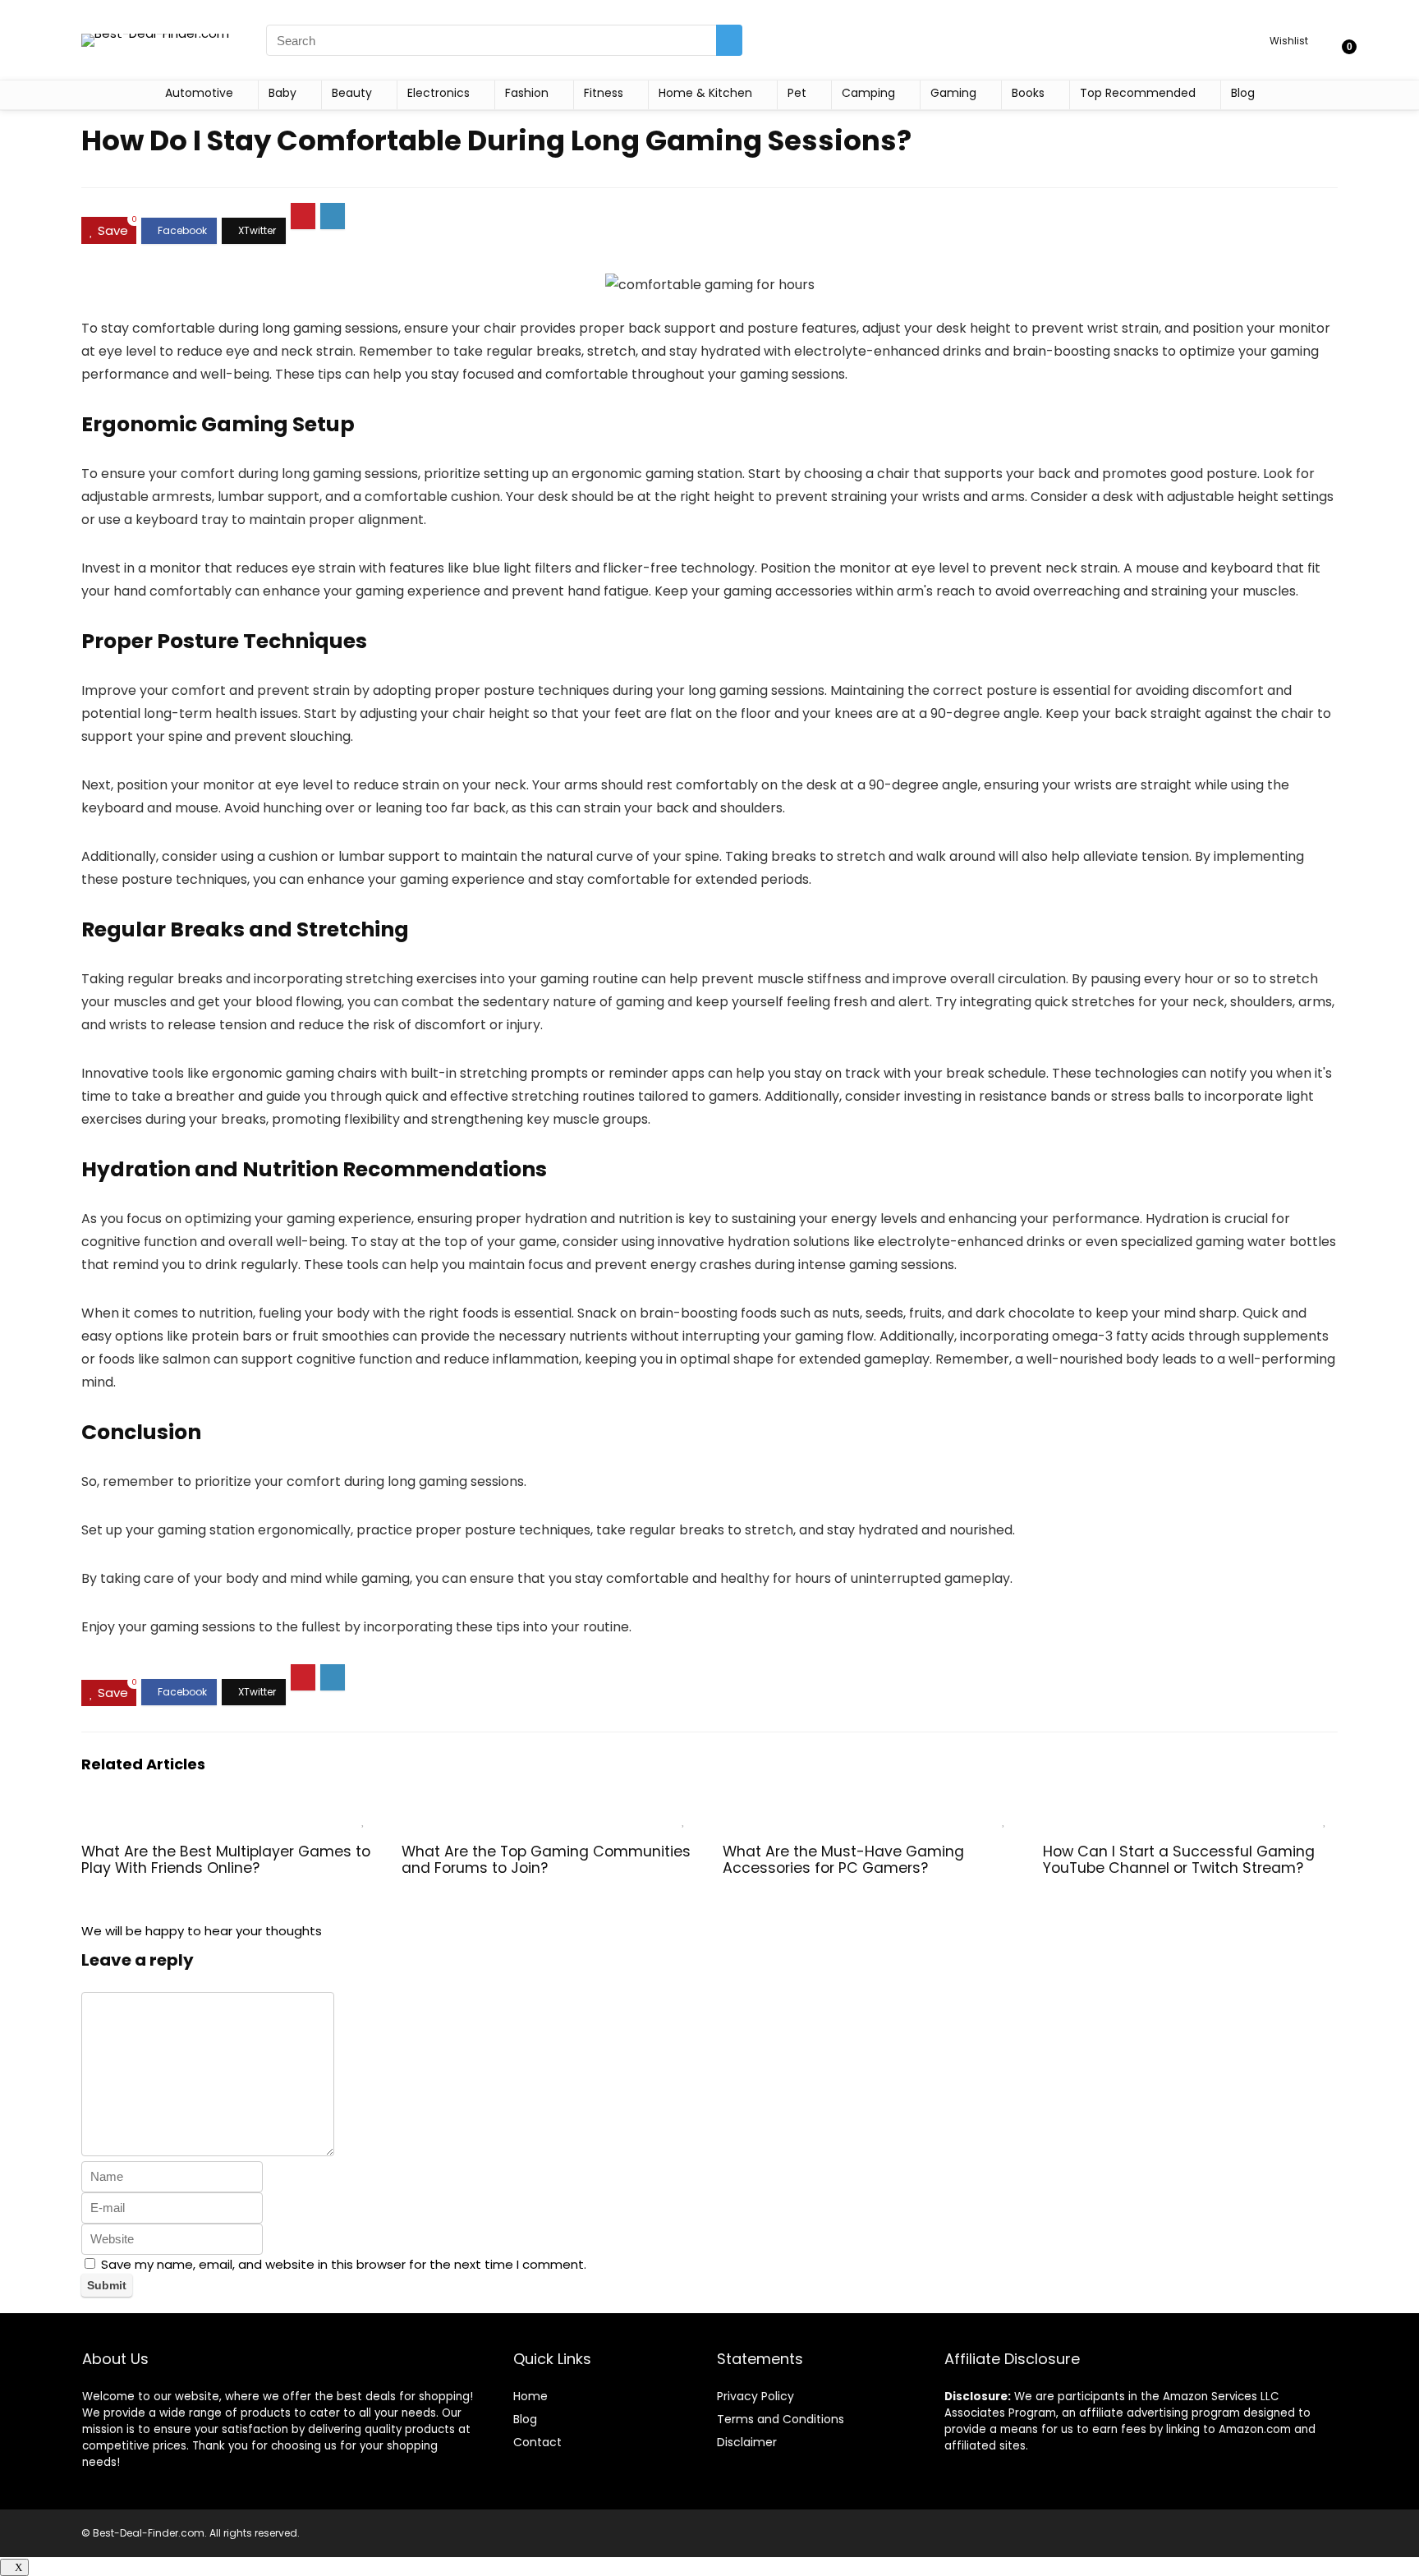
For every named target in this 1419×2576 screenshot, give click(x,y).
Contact (537, 2442)
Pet (797, 93)
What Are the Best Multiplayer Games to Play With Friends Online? (226, 1860)
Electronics (439, 93)
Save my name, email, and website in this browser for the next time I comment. (344, 2264)
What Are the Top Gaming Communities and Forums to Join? (546, 1860)
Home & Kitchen (705, 93)
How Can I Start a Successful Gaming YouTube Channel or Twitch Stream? (1179, 1860)
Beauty (352, 93)
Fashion (527, 93)
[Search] (729, 40)
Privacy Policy (755, 2396)
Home (530, 2396)
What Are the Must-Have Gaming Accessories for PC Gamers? (843, 1860)
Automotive (199, 93)
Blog (1243, 93)
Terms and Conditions (781, 2419)
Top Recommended (1138, 93)
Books (1028, 93)
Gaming (953, 93)
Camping (868, 93)
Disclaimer (747, 2442)
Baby (282, 93)
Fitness (604, 93)
